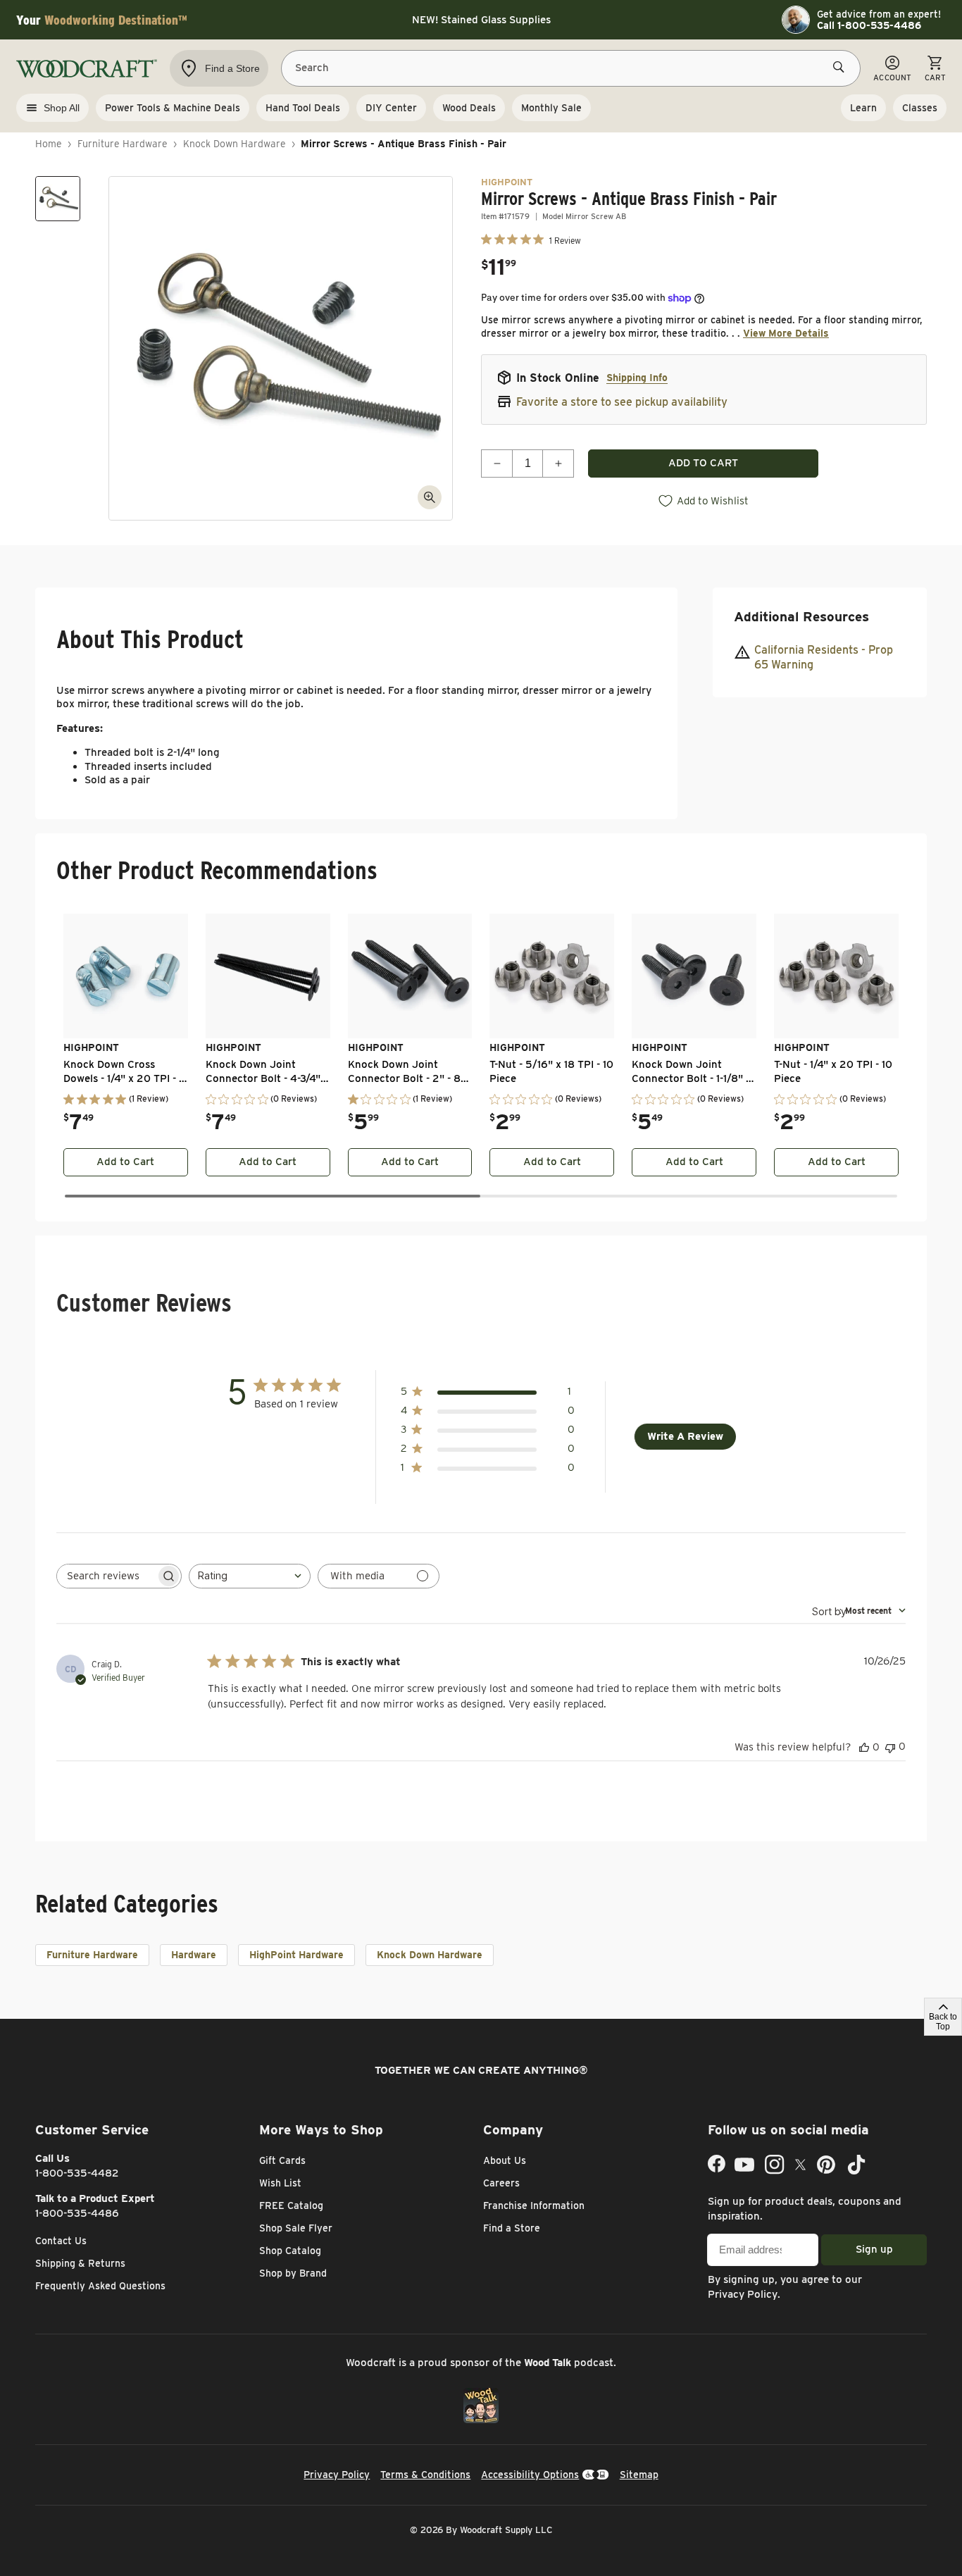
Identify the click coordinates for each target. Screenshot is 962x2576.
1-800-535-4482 (77, 2173)
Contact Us (61, 2241)
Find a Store (512, 2228)
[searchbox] (106, 1576)
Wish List (280, 2183)
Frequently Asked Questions (100, 2286)
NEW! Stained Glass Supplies (481, 20)
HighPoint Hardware (296, 1955)
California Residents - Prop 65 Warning (824, 658)
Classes (920, 108)
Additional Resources (801, 617)
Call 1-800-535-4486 (869, 25)
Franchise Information (534, 2205)
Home (49, 144)
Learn (863, 108)
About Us (505, 2160)
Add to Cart (125, 1162)
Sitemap (639, 2475)
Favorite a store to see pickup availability (622, 402)
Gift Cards (282, 2160)
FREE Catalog (291, 2205)
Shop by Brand (293, 2273)
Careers (501, 2183)
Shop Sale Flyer (296, 2228)
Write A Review (685, 1436)
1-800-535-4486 (77, 2213)
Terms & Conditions (425, 2475)
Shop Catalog (290, 2251)
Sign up (874, 2249)
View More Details (786, 333)
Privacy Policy (743, 2294)
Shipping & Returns (80, 2263)
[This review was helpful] (864, 1747)
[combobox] (250, 1576)
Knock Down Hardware (235, 144)
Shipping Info (637, 378)
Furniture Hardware (123, 144)
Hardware (194, 1955)
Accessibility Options (530, 2475)
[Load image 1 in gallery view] (58, 199)
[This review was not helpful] (890, 1747)
